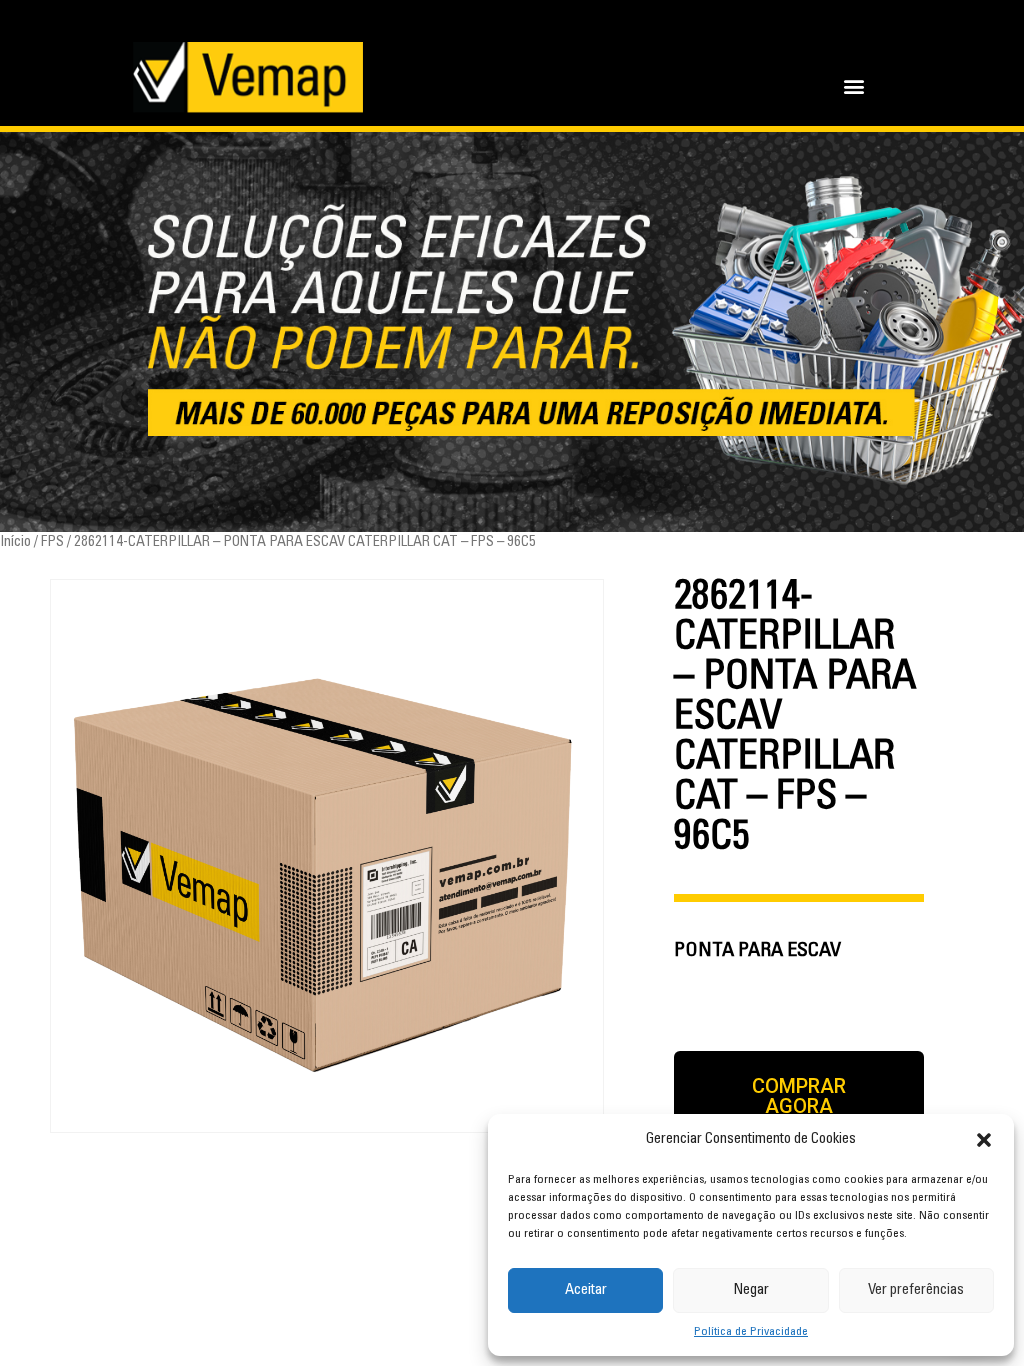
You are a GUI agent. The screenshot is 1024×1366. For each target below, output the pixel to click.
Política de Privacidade (751, 1332)
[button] (984, 1140)
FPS (52, 542)
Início (15, 542)
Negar (751, 1290)
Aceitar (586, 1290)
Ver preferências (916, 1290)
